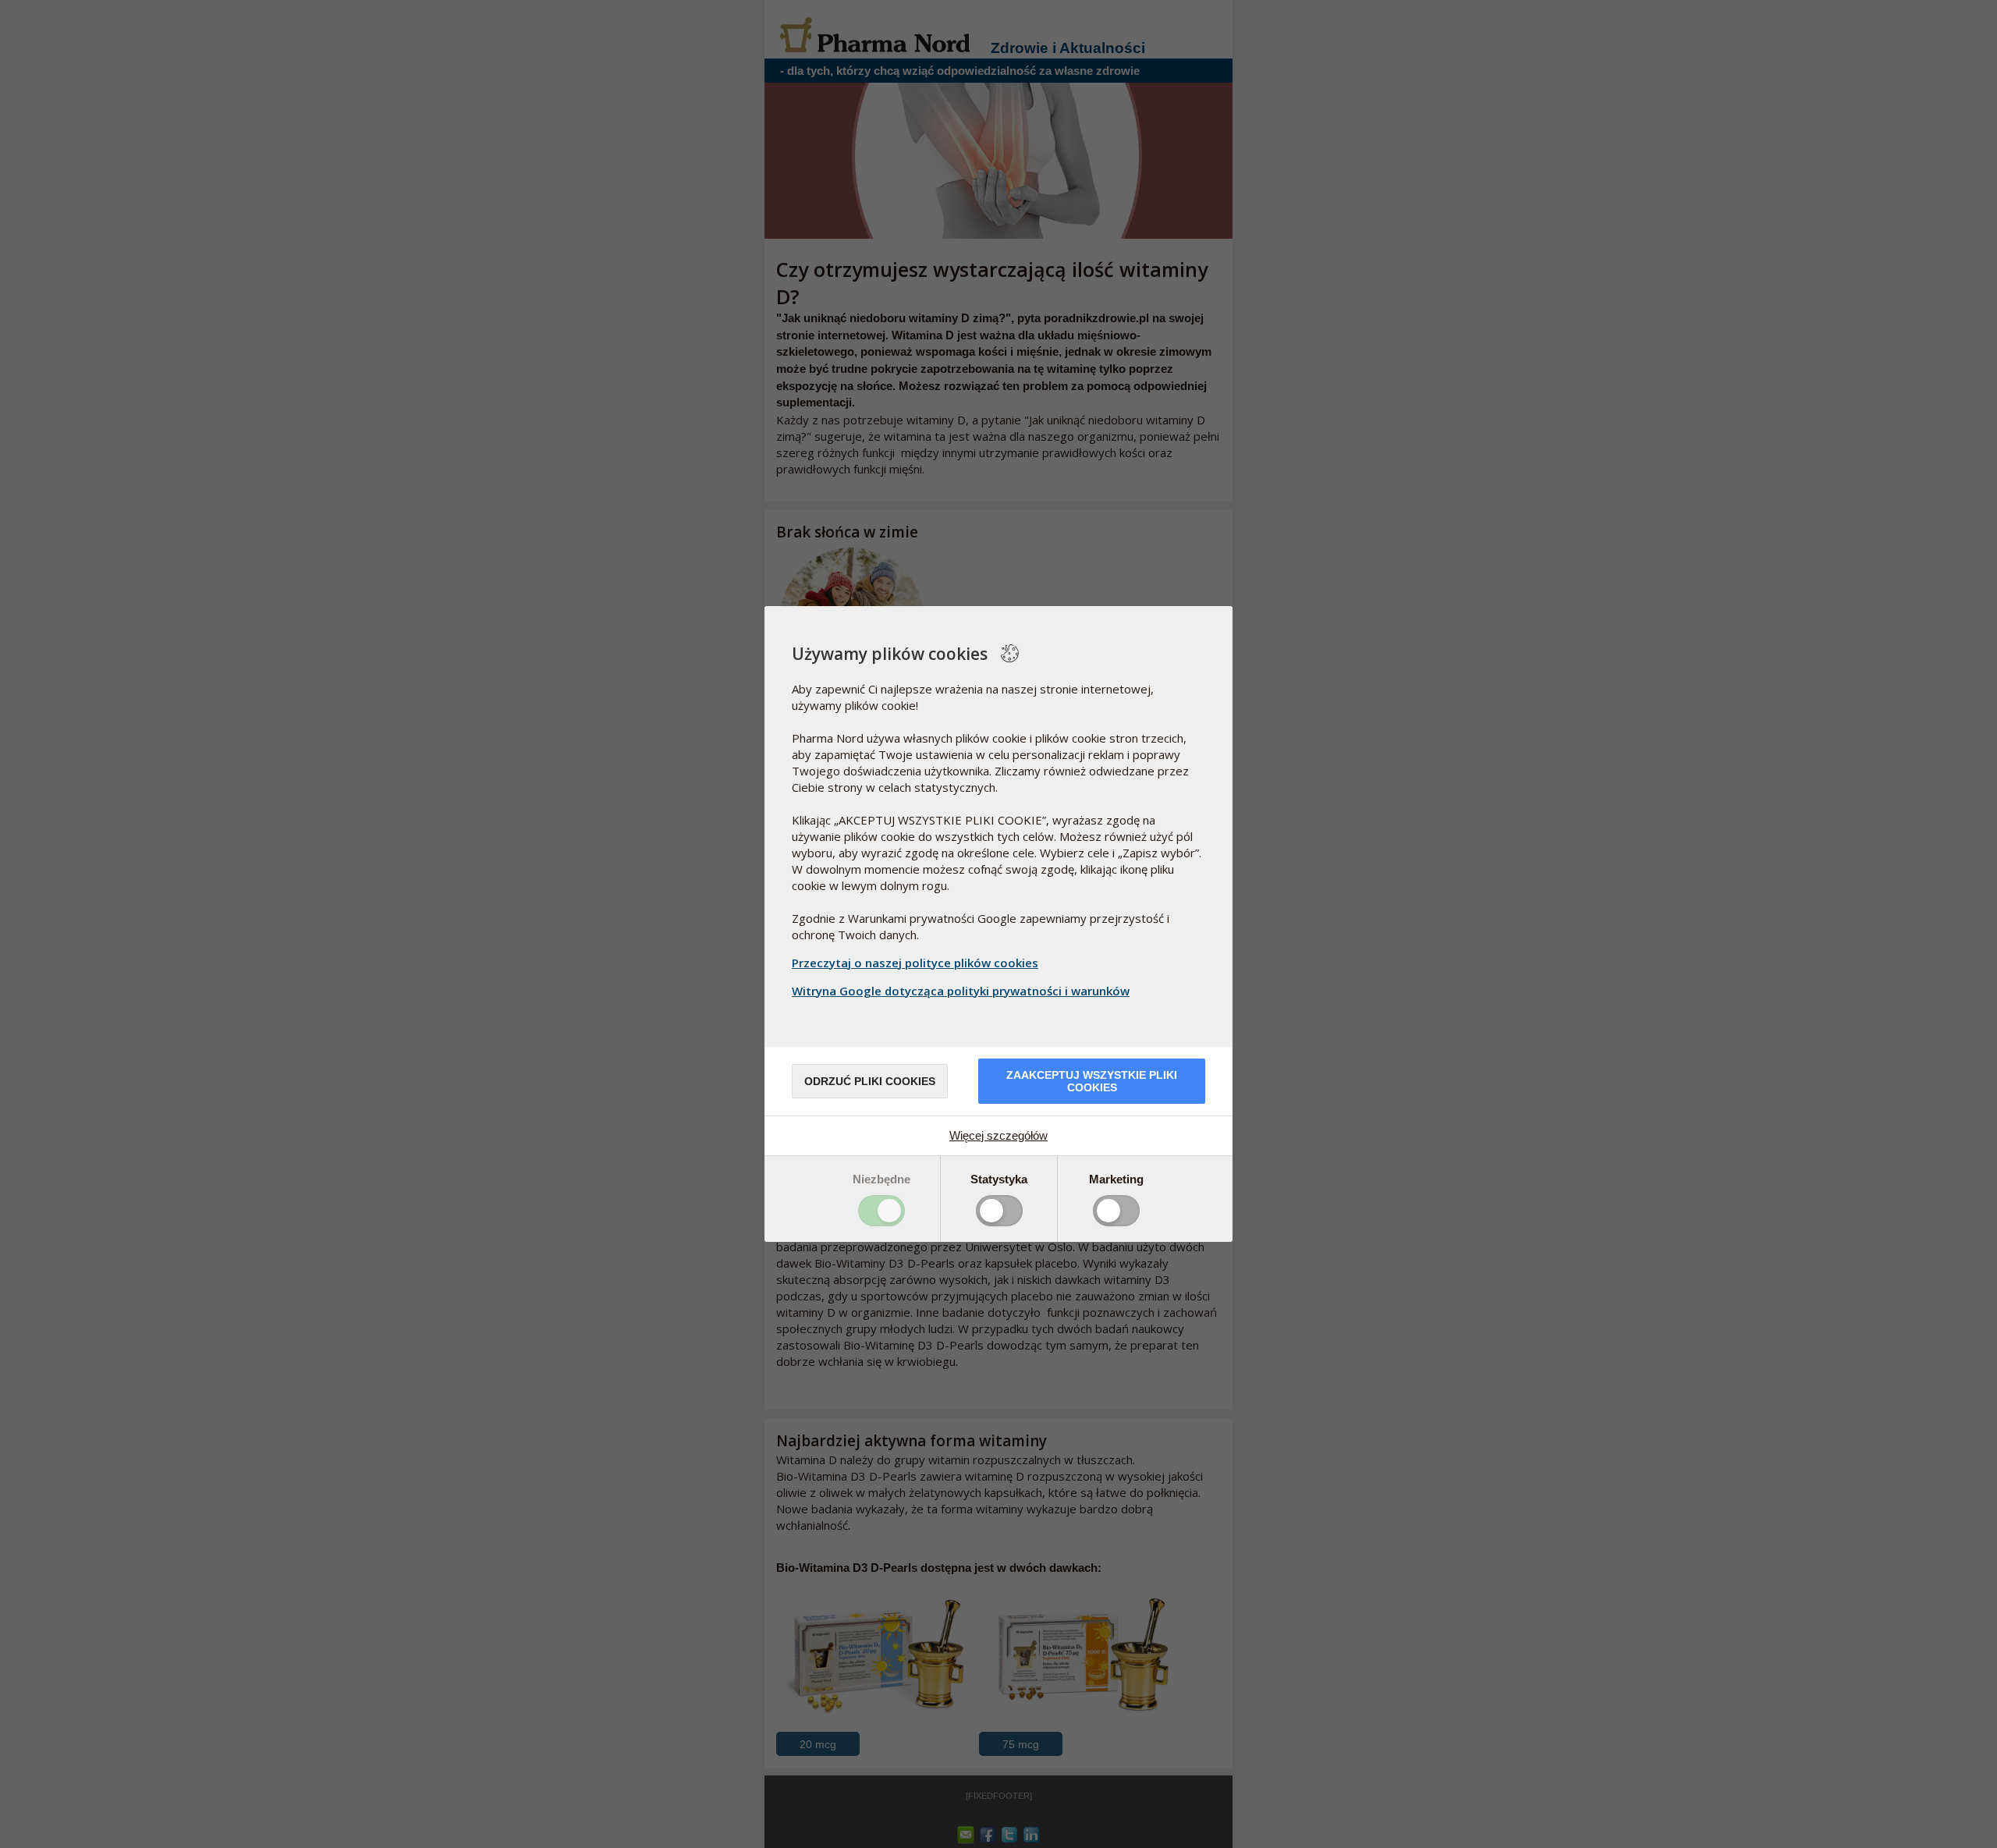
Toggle (881, 1211)
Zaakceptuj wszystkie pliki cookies (1092, 1081)
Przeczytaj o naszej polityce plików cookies (915, 963)
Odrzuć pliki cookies (870, 1081)
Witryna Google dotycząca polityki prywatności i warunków (961, 991)
